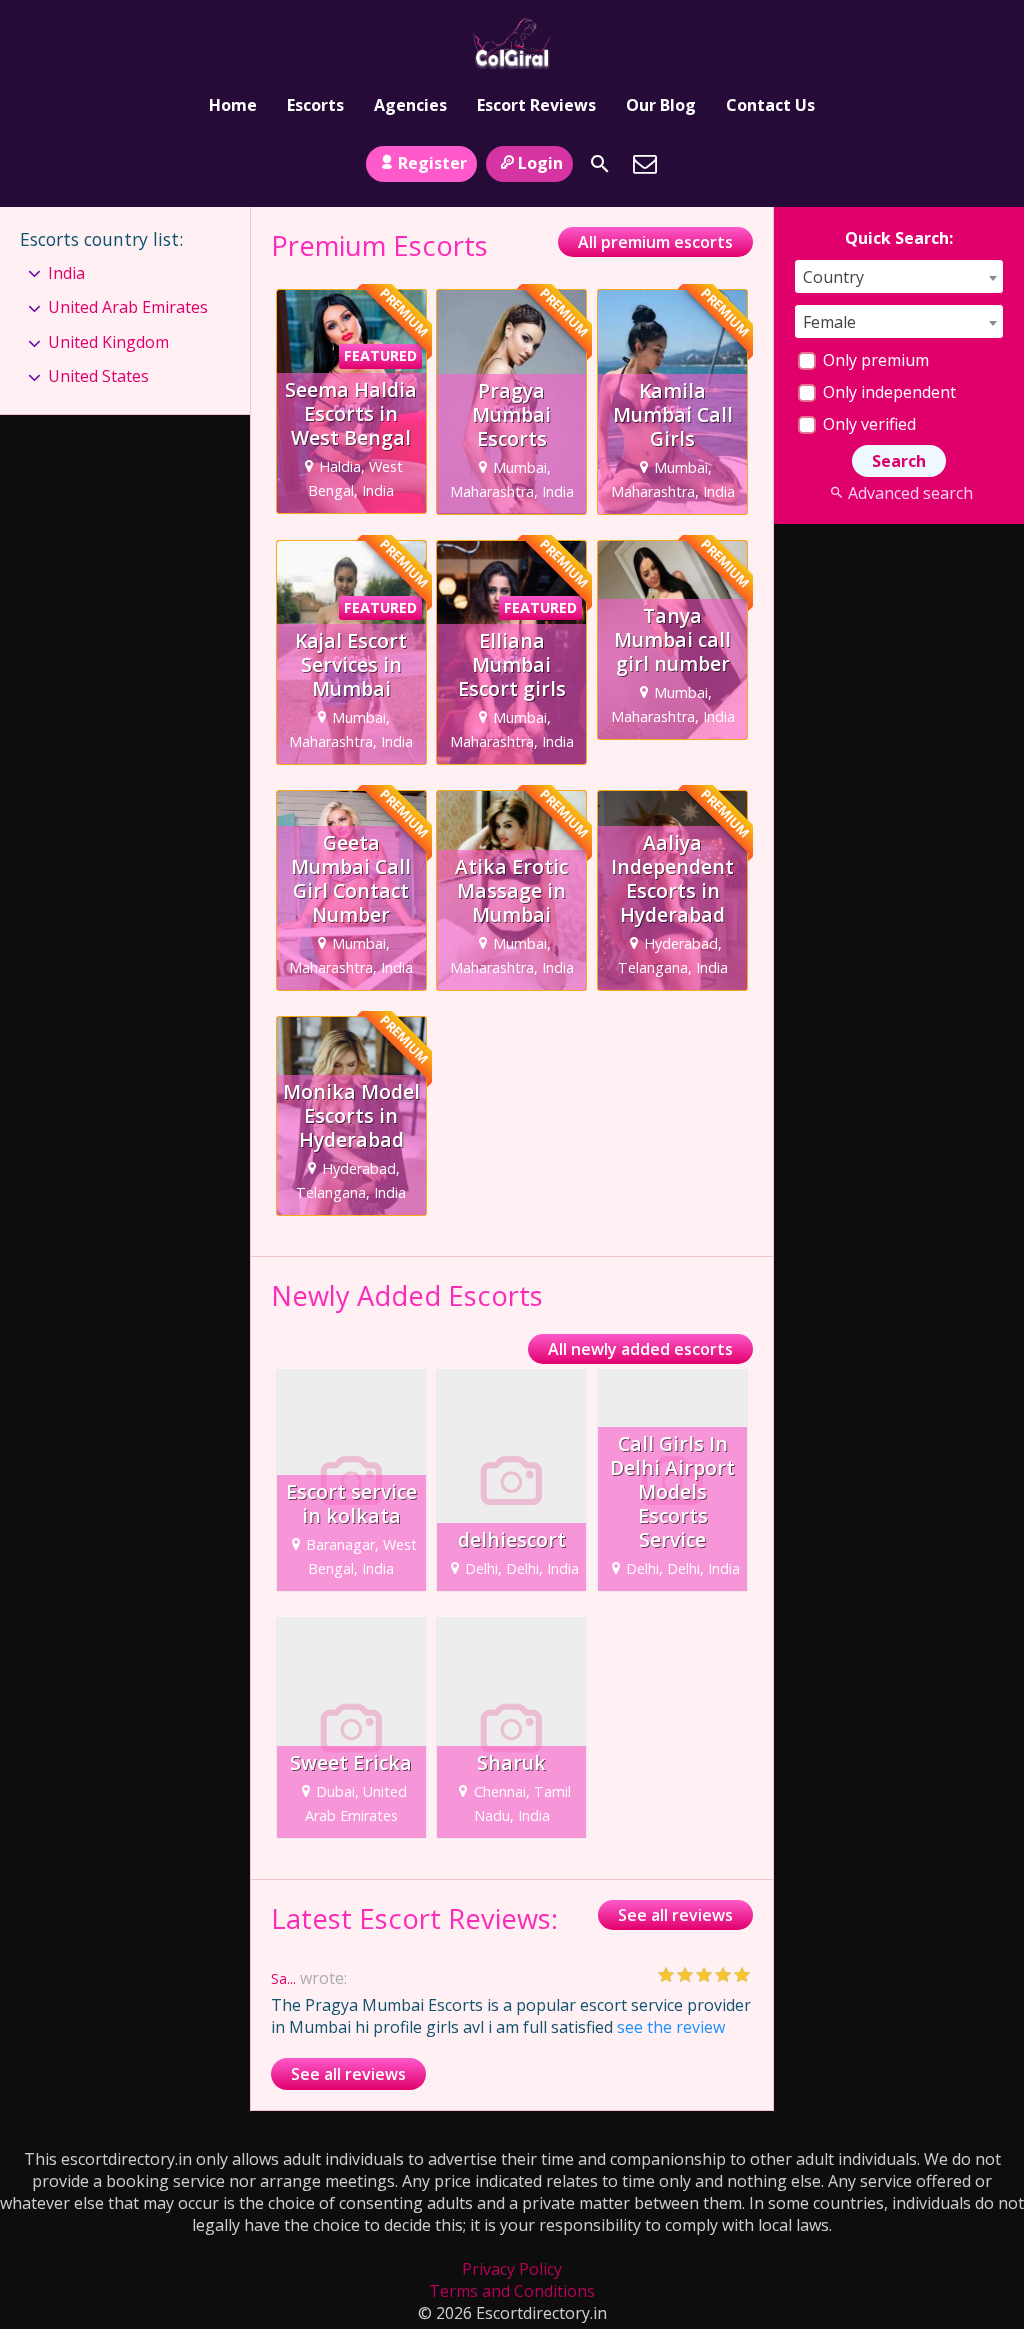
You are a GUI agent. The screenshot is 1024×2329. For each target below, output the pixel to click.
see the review (671, 2027)
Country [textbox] (833, 277)
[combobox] (899, 276)
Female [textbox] (829, 322)
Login (540, 163)
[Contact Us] (645, 164)
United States (98, 376)
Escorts (315, 105)
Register (432, 163)
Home (233, 105)
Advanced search (910, 493)
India (66, 273)
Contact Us (770, 105)
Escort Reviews (536, 105)
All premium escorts (655, 242)
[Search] (600, 164)
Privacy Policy (512, 2269)
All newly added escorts (640, 1349)
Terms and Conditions (512, 2291)
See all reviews (675, 1915)
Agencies (410, 105)
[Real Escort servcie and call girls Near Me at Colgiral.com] (511, 43)
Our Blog (661, 105)
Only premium (874, 360)
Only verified (867, 424)
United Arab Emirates (128, 307)
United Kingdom (108, 342)
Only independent (887, 392)
